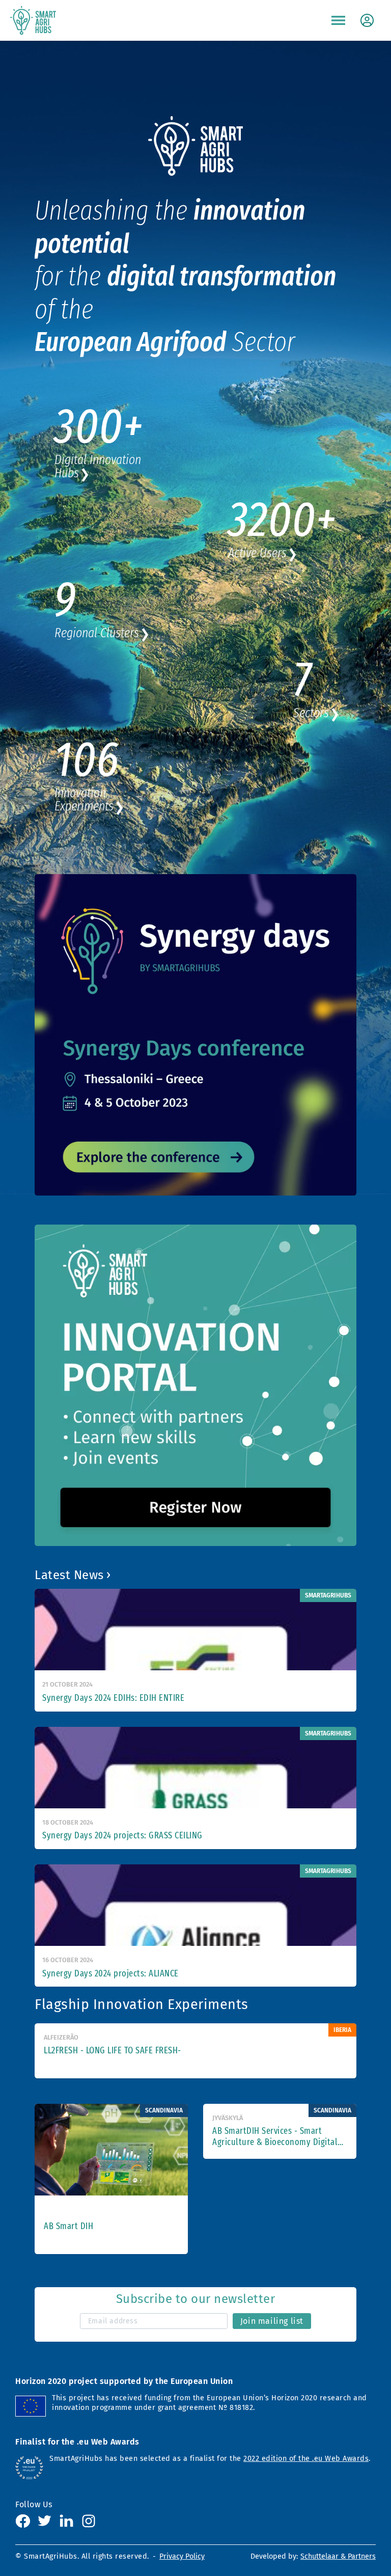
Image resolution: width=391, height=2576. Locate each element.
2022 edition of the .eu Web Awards (306, 2459)
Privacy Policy (182, 2556)
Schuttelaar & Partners (338, 2556)
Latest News (69, 1575)
